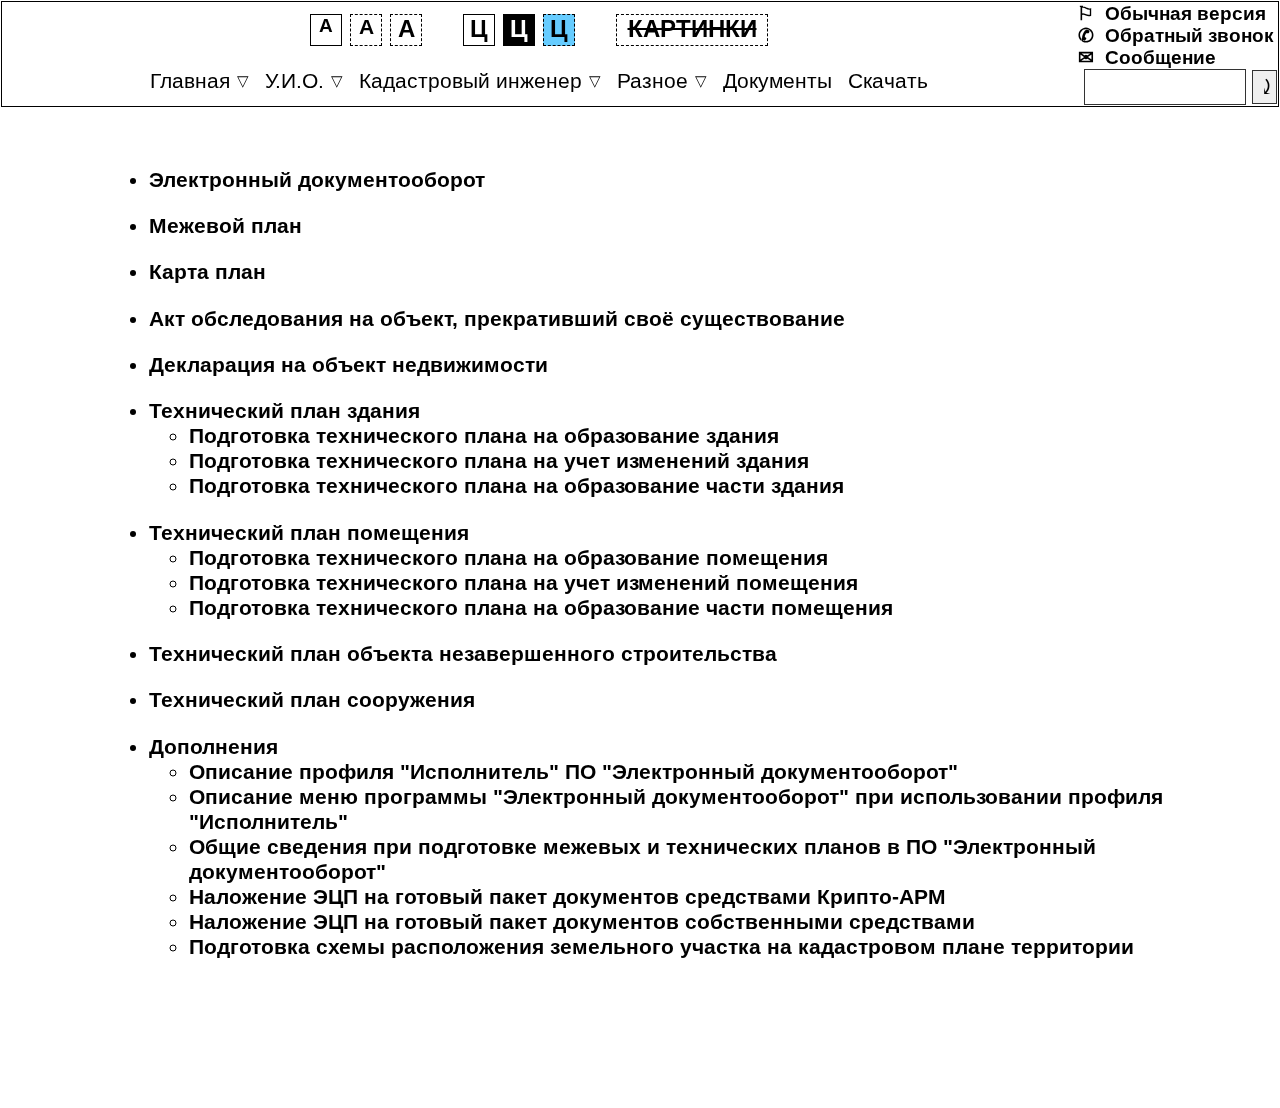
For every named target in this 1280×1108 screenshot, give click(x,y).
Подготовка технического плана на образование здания (484, 436)
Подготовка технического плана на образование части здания (516, 486)
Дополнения (213, 747)
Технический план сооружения (312, 700)
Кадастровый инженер (470, 81)
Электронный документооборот (317, 180)
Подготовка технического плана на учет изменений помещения (523, 583)
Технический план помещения (309, 533)
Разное (652, 81)
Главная (190, 81)
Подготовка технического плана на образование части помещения (541, 608)
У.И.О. (294, 81)
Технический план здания (284, 411)
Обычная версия (1185, 13)
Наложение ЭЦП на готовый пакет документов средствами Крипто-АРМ (567, 897)
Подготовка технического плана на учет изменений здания (499, 461)
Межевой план (225, 226)
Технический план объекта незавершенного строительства (463, 654)
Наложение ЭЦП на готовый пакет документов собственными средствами (582, 922)
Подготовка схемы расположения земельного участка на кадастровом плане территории (661, 947)
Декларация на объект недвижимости (348, 365)
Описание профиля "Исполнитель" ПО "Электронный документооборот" (573, 772)
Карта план (207, 272)
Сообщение (1160, 57)
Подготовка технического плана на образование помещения (508, 558)
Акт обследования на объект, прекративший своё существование (497, 319)
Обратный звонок (1189, 35)
